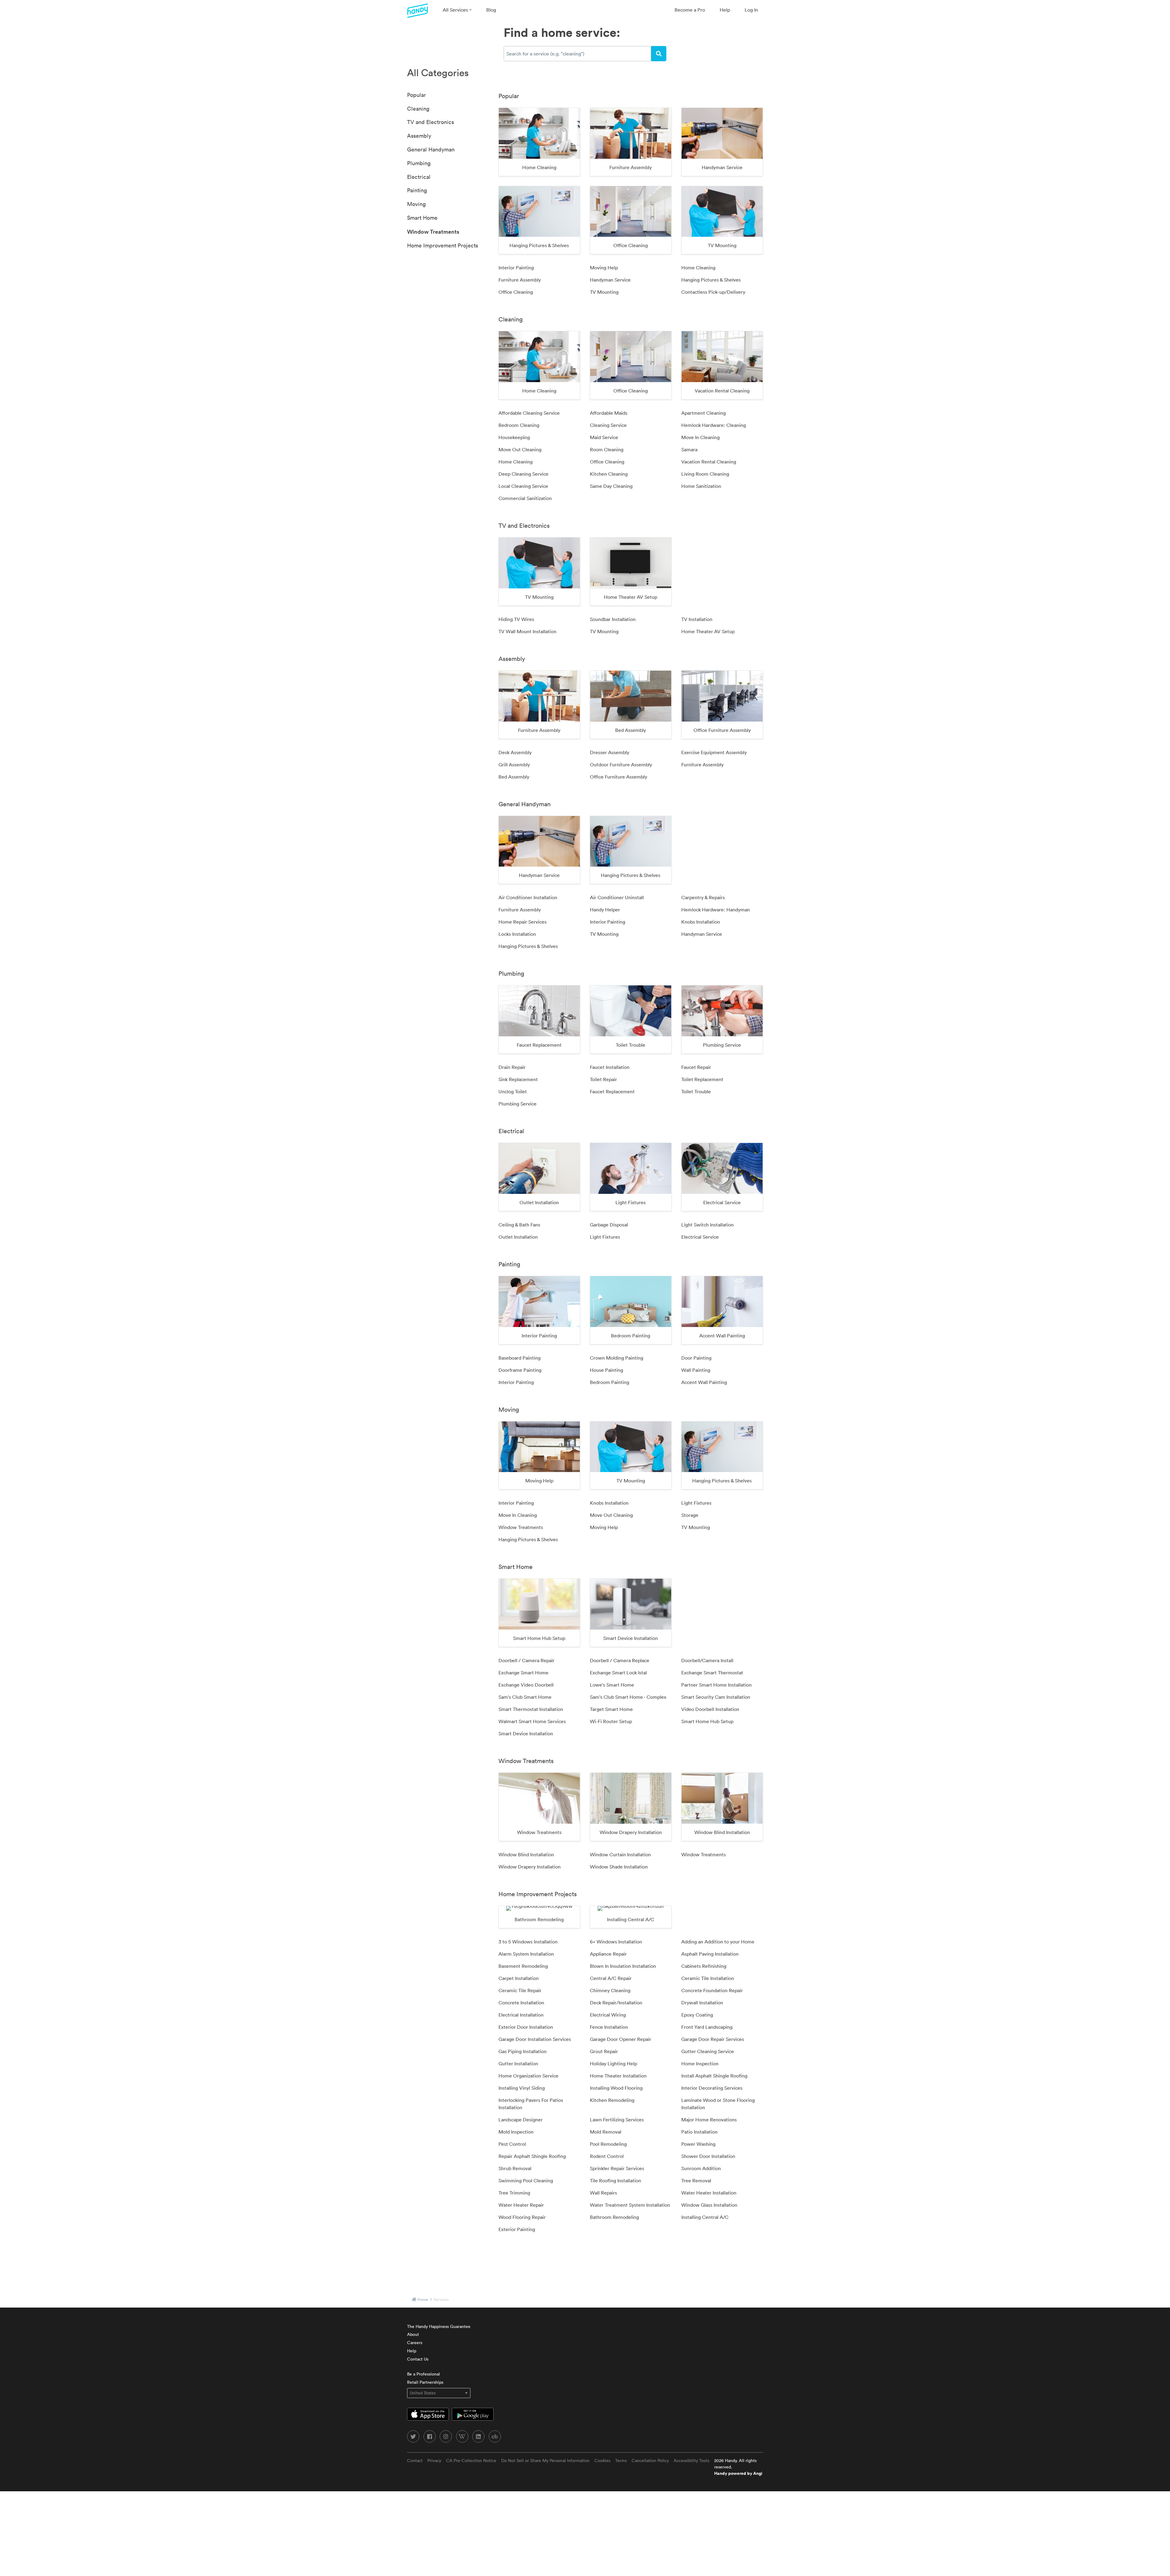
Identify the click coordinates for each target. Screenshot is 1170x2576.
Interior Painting (516, 268)
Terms (621, 2461)
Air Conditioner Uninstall (617, 897)
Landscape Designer (521, 2120)
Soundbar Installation (613, 619)
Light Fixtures (605, 1237)
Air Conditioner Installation (528, 897)
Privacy (434, 2461)
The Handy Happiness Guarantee (439, 2326)
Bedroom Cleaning (519, 425)
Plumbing (419, 163)
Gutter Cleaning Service (708, 2051)
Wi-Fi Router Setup (611, 1721)
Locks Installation (517, 934)
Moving (416, 204)
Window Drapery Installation (530, 1867)
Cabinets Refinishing (704, 1966)
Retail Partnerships (425, 2382)
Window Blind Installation (526, 1854)
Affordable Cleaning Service (529, 413)
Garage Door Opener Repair (620, 2039)
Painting (417, 190)
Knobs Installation (701, 922)
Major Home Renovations (709, 2120)
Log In (751, 10)
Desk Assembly (515, 752)
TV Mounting (604, 292)
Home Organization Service (528, 2076)
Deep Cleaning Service (523, 474)
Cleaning (418, 109)
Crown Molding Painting (617, 1358)
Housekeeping (514, 437)
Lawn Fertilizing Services (617, 2120)
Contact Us (418, 2359)
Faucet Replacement (612, 1091)
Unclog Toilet (513, 1091)
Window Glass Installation (709, 2205)
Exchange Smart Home (523, 1673)
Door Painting (696, 1358)
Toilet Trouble (696, 1091)
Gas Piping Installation (523, 2051)
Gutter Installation (518, 2063)
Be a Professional (424, 2374)
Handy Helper (605, 910)
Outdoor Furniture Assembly (621, 765)
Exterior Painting (517, 2229)
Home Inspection (700, 2063)
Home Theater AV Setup (708, 631)
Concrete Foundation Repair (712, 1990)
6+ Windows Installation (616, 1942)
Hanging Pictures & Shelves (711, 280)
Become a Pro (690, 10)
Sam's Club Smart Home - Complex (628, 1697)
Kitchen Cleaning (609, 474)
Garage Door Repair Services (713, 2039)
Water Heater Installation (709, 2193)
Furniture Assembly (520, 280)
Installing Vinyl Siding (522, 2088)
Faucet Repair (696, 1067)
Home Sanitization (701, 486)
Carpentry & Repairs (703, 897)
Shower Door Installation (708, 2156)
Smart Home (422, 218)
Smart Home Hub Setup (707, 1721)
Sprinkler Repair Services (617, 2168)
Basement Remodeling (523, 1966)
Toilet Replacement (702, 1079)
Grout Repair (604, 2051)
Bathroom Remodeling (614, 2217)
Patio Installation (699, 2132)
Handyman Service (610, 280)
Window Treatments (433, 232)
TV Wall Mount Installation (527, 631)
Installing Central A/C (705, 2217)
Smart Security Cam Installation (716, 1697)
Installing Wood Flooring (616, 2088)
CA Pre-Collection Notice (471, 2461)
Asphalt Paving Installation (710, 1954)
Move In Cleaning (700, 437)
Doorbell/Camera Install (707, 1660)
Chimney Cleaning (610, 1990)
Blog (491, 10)
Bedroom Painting (610, 1382)
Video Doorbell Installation (710, 1709)
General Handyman (431, 149)
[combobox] (577, 54)
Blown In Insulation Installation (623, 1966)
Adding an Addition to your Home (718, 1942)
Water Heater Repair (521, 2205)
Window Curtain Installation (620, 1854)
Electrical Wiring (608, 2015)
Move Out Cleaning (520, 449)
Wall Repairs (603, 2193)
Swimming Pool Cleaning (526, 2180)
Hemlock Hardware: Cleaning (714, 425)
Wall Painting (696, 1370)
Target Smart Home (611, 1709)
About (413, 2334)
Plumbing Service (518, 1104)
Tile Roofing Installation (615, 2180)
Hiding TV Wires (516, 619)
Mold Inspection (516, 2132)
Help (725, 10)
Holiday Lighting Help (613, 2063)
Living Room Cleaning (705, 474)
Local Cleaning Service (523, 486)
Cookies (602, 2461)
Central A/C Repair (611, 1978)
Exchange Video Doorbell (526, 1685)
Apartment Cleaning (704, 413)
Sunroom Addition (701, 2168)
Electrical (419, 177)
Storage (690, 1515)
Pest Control (512, 2144)
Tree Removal (696, 2180)
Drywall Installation (702, 2003)
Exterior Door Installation (526, 2027)
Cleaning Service (608, 425)
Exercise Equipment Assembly (714, 752)
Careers (415, 2343)
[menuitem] (457, 10)
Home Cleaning (698, 268)
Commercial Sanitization (525, 498)
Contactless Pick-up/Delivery (713, 292)
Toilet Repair (603, 1079)
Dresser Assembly (610, 752)
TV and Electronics (431, 122)
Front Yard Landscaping (707, 2027)
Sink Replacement (518, 1079)
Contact (415, 2461)
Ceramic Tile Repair (520, 1990)
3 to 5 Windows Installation (528, 1942)
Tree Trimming (514, 2193)
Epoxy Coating (697, 2015)
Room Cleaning (607, 449)
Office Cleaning (516, 292)
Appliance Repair (608, 1954)
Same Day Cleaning (611, 486)
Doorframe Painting (520, 1370)
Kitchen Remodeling (612, 2100)
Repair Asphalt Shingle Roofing (532, 2156)
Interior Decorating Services (712, 2088)
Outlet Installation (518, 1237)
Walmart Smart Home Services (532, 1721)
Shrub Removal (515, 2168)
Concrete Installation (521, 2003)
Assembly (419, 136)
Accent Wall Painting (704, 1382)
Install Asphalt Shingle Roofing (714, 2076)
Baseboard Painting (519, 1358)
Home (423, 2299)
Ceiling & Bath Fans (519, 1225)
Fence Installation (609, 2027)
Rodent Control (607, 2156)
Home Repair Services (523, 922)
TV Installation (697, 619)
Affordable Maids (609, 413)
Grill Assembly (514, 765)
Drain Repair (512, 1067)
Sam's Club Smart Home (525, 1697)
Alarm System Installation (526, 1954)
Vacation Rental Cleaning (709, 462)
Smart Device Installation (526, 1733)
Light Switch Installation (707, 1225)
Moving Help (604, 268)
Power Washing (698, 2144)
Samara (689, 449)
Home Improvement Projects (443, 245)
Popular (417, 95)
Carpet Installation (519, 1978)
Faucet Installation (610, 1067)
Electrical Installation (521, 2015)
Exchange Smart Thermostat (712, 1673)
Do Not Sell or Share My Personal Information (545, 2461)
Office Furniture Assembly (619, 777)
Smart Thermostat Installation (531, 1709)
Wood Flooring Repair (522, 2217)
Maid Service (604, 437)
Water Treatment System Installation (630, 2205)
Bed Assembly (514, 777)
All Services (456, 10)
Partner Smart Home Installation (716, 1685)
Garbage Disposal (609, 1225)
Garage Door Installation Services (535, 2039)
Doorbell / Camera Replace (620, 1660)
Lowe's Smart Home (612, 1685)
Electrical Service (700, 1237)
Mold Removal (606, 2132)
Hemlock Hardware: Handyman (716, 910)
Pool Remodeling (608, 2144)
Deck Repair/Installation (616, 2003)
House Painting (606, 1370)
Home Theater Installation (618, 2076)
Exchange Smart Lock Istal (618, 1673)
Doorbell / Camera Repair (526, 1660)
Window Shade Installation (619, 1867)
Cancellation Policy (650, 2461)
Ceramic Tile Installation (708, 1978)
